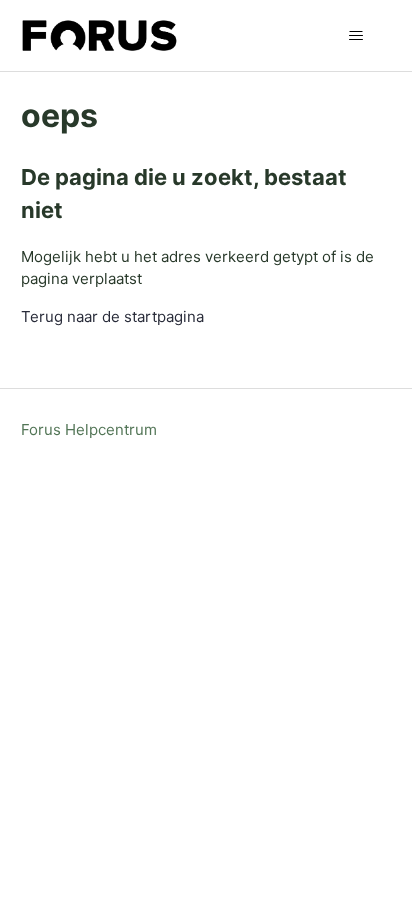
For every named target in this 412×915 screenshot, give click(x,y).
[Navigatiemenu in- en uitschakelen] (355, 36)
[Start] (99, 35)
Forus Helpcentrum (89, 429)
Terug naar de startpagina (112, 316)
